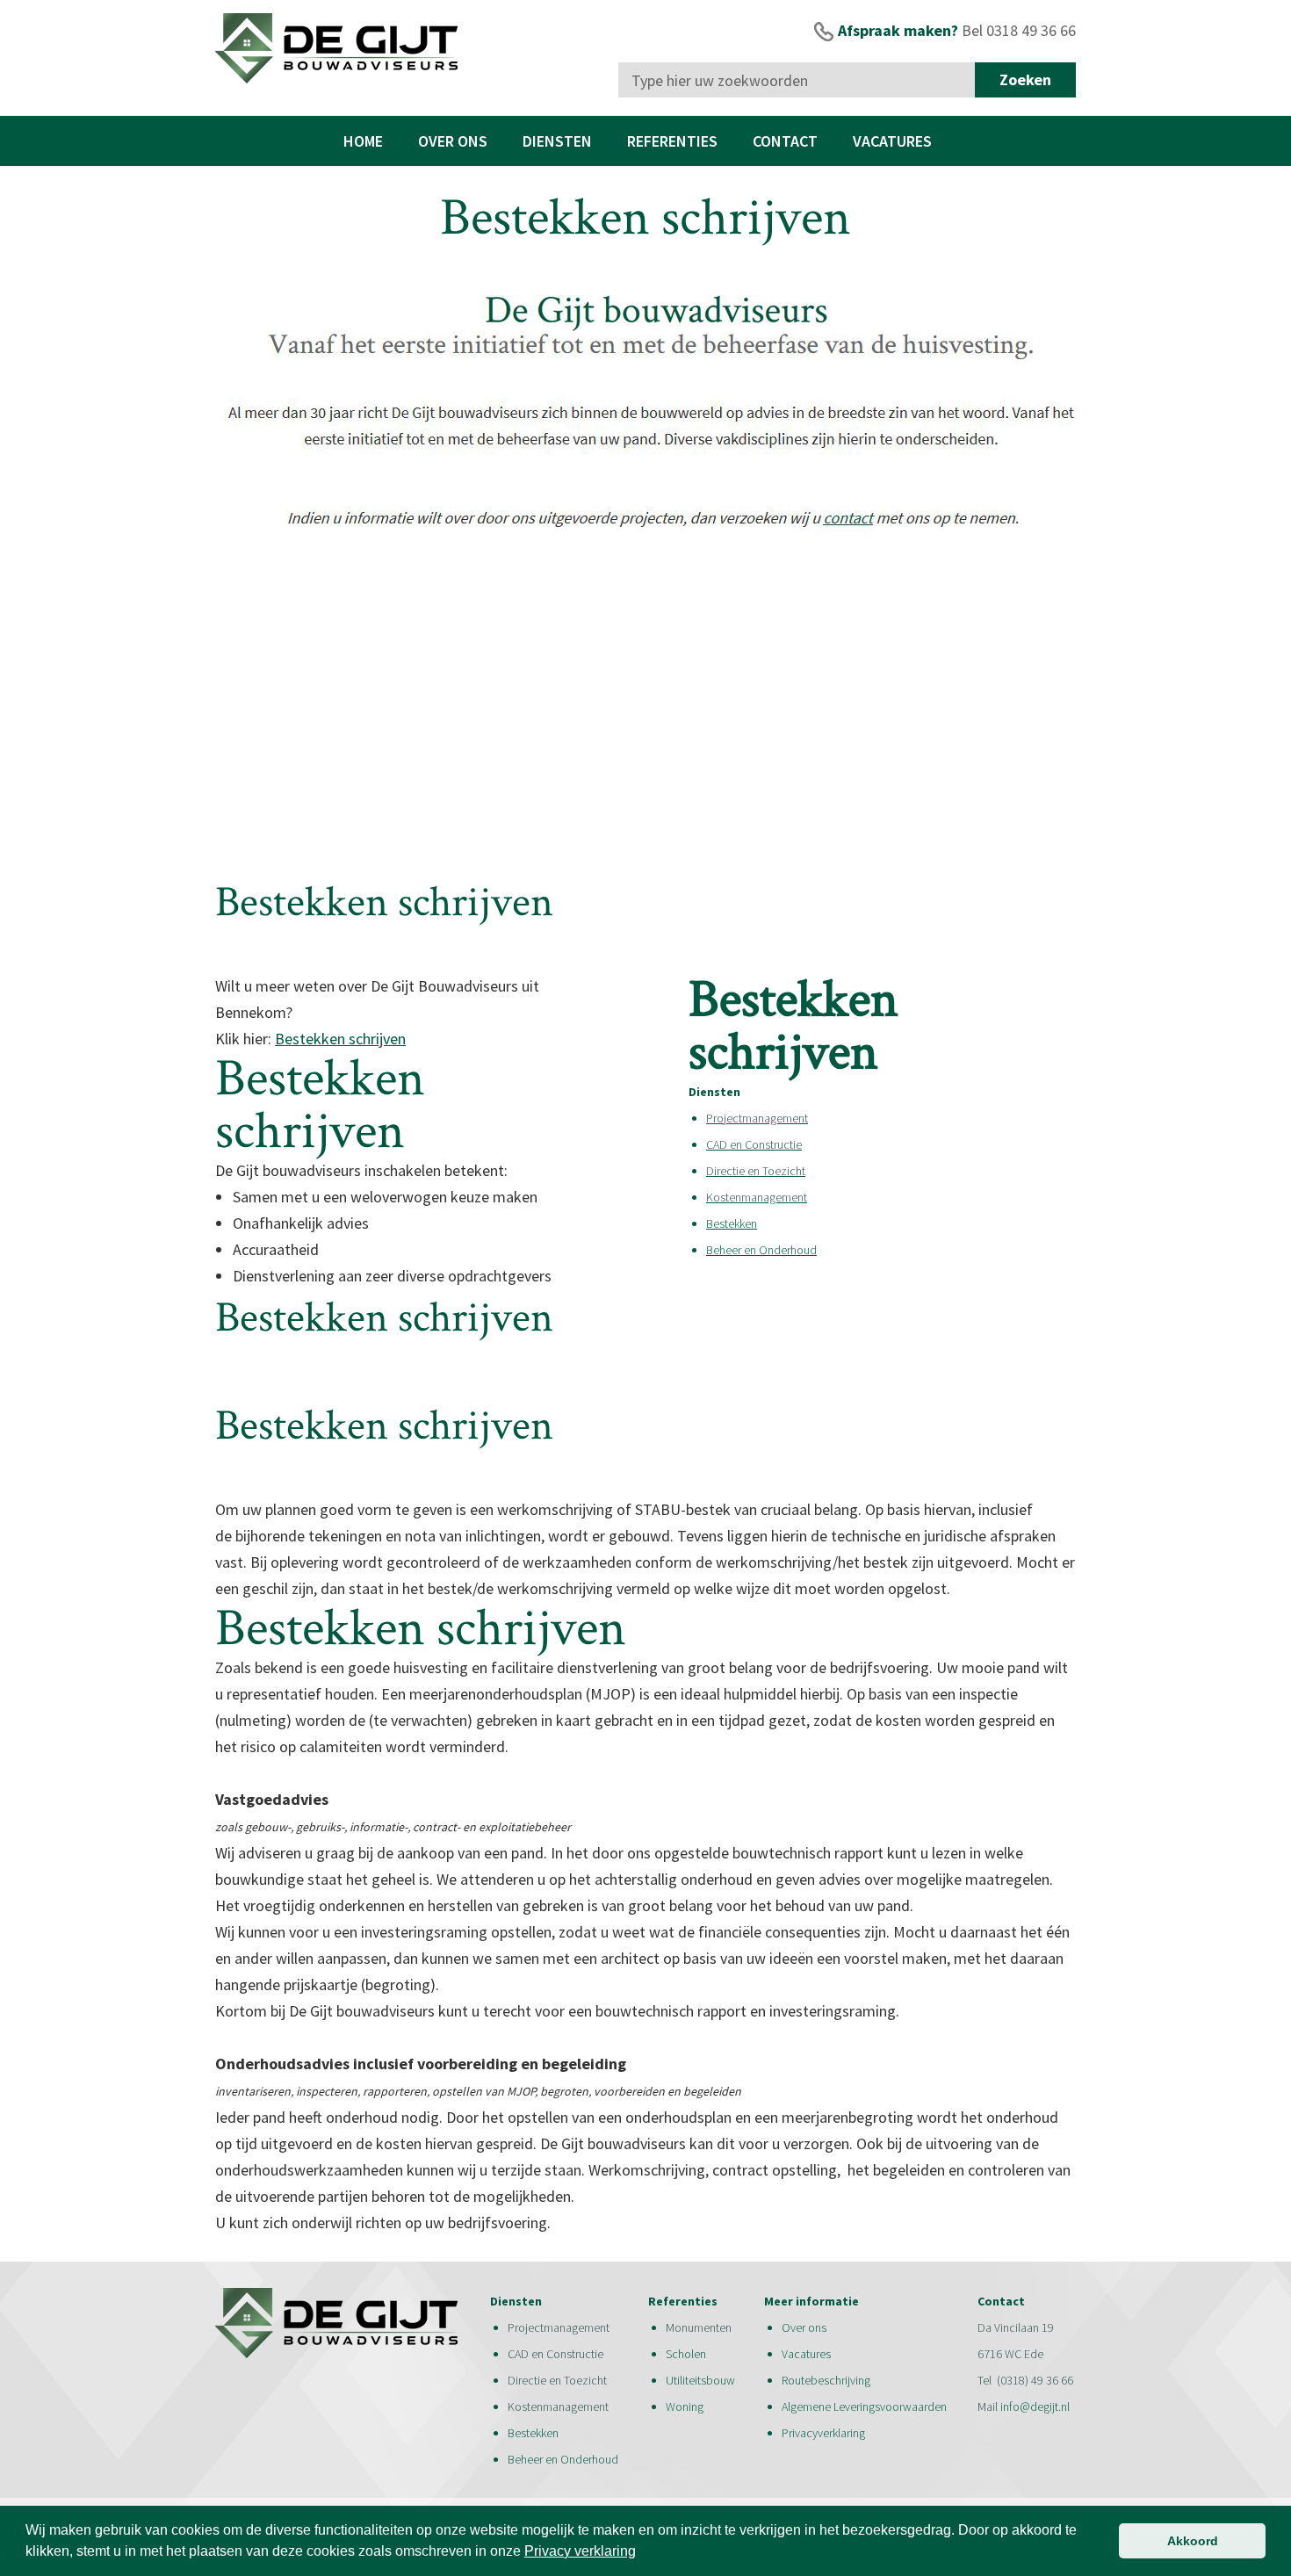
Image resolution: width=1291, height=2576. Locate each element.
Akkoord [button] (1193, 2541)
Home (363, 141)
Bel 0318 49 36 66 (1019, 30)
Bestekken (732, 1223)
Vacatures (892, 141)
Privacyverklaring (823, 2433)
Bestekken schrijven (340, 1039)
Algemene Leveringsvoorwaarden (864, 2406)
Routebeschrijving (826, 2380)
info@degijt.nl (1035, 2406)
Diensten (557, 141)
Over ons (453, 141)
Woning (686, 2406)
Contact (785, 141)
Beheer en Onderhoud (761, 1250)
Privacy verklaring (580, 2551)
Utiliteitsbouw (700, 2380)
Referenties (672, 141)
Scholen (686, 2354)
